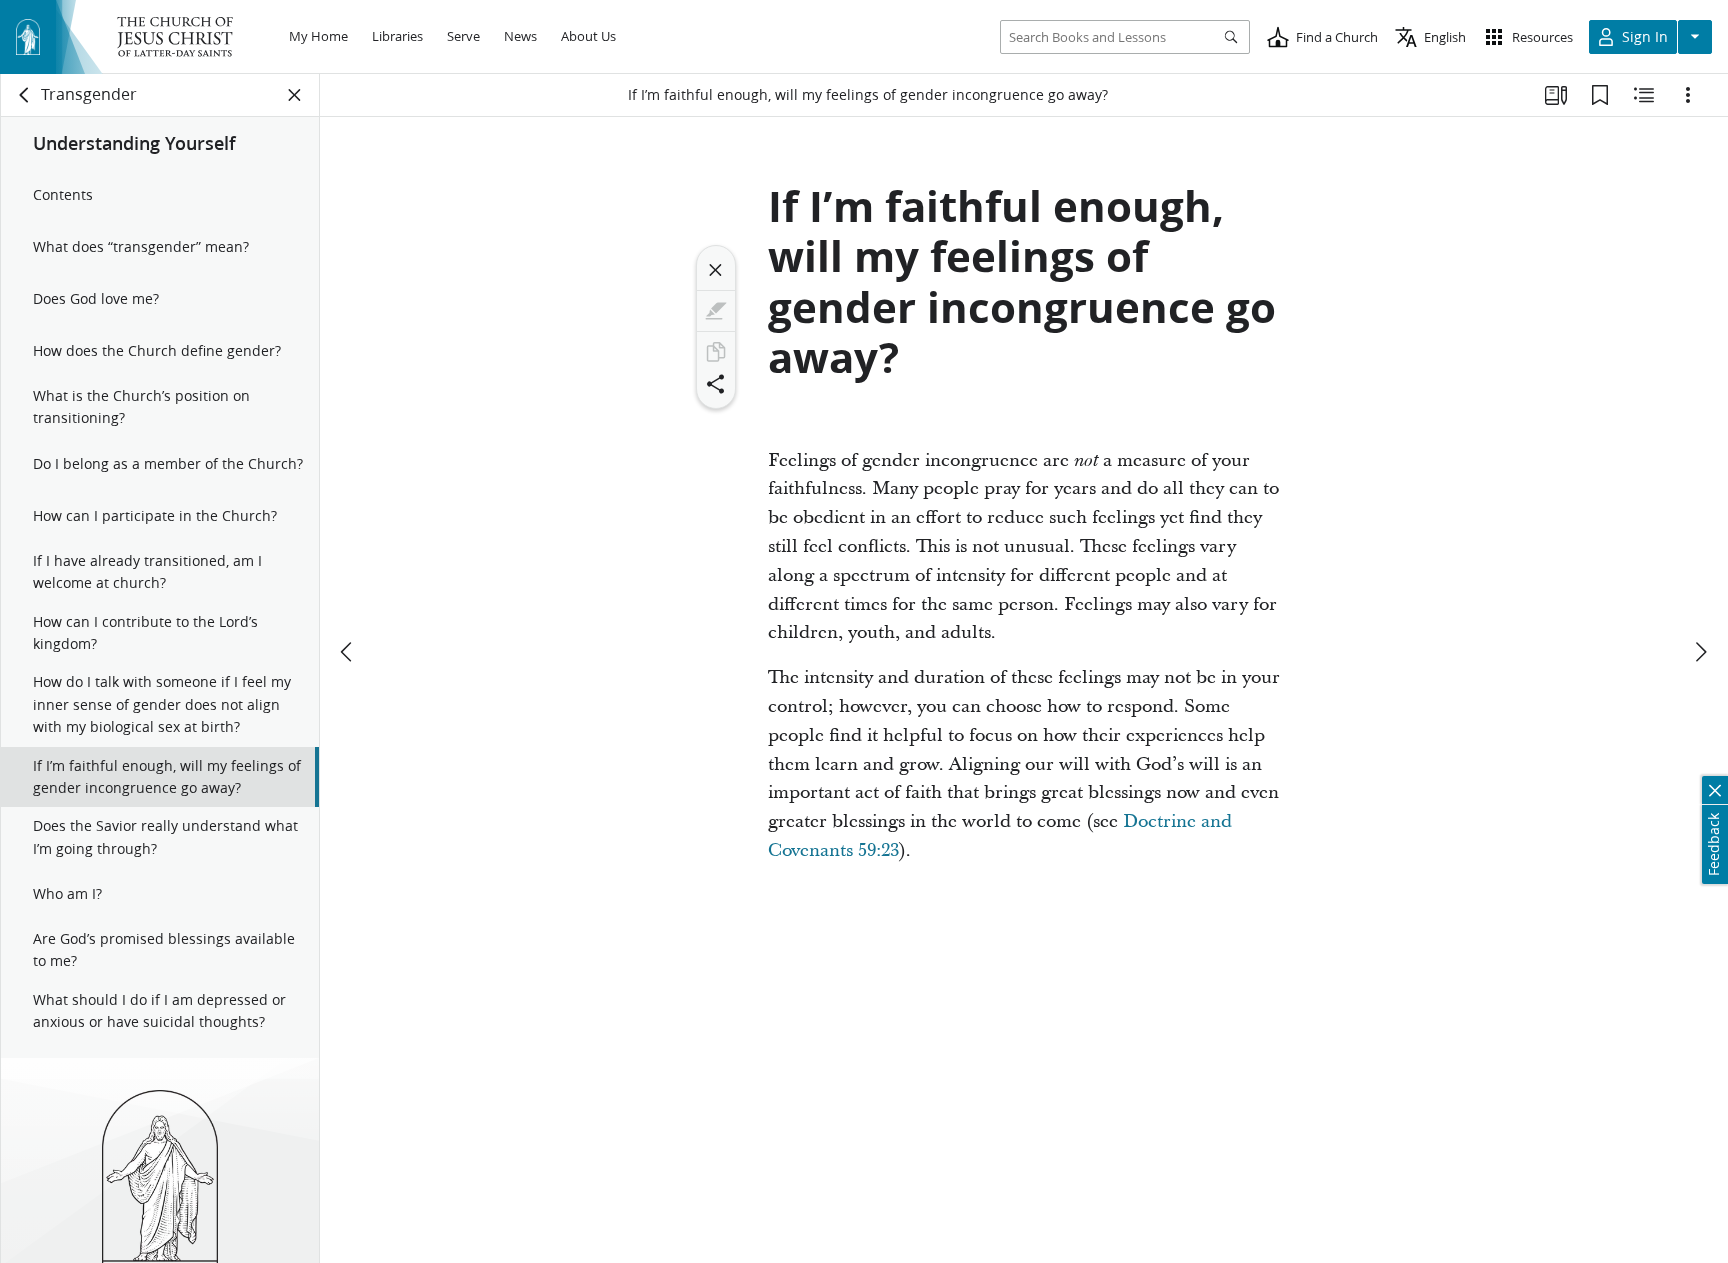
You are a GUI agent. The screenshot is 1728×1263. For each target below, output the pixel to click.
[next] (1700, 652)
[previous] (348, 652)
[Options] (1688, 95)
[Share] (716, 384)
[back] (25, 95)
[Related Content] (1644, 95)
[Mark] (716, 311)
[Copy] (716, 352)
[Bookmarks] (1600, 95)
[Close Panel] (295, 95)
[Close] (716, 270)
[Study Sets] (1556, 95)
